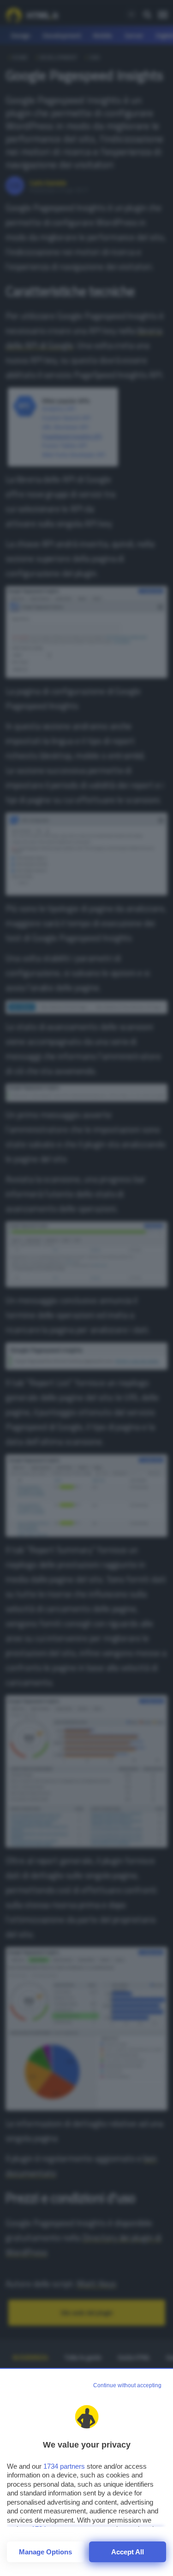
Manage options (45, 2552)
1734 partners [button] (64, 2466)
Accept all (128, 2552)
